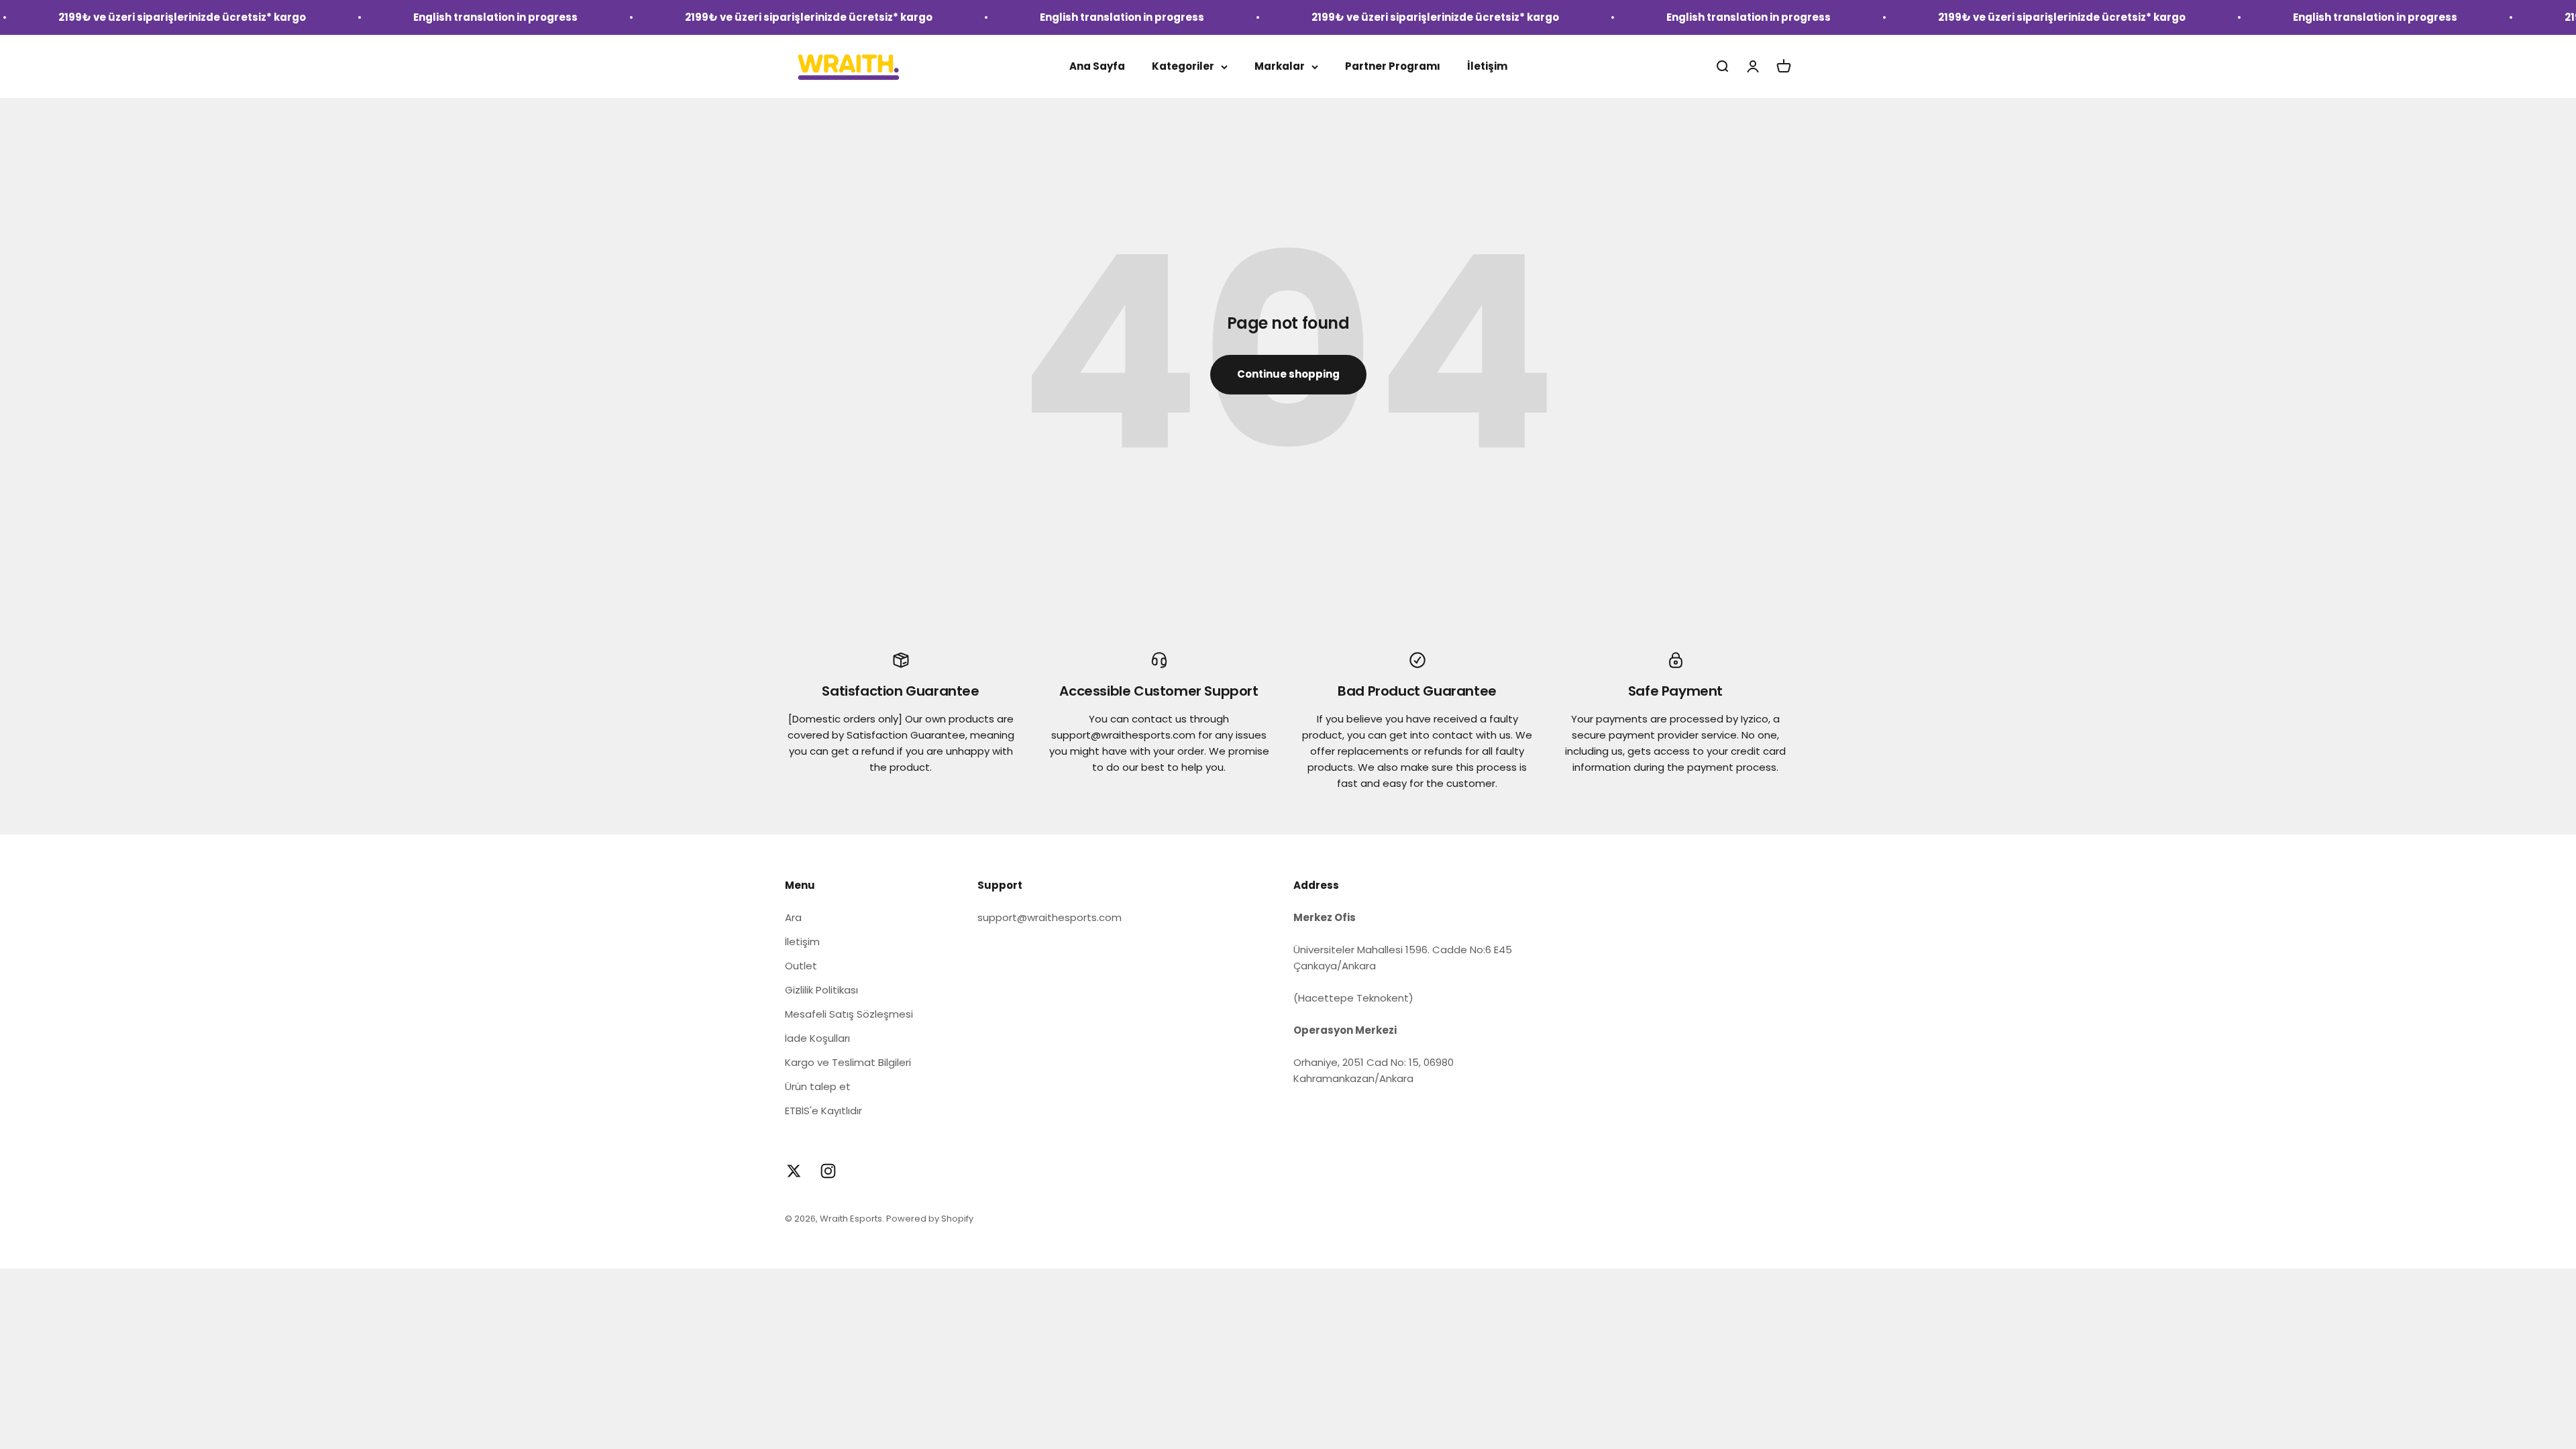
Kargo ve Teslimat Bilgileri (848, 1062)
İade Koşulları (817, 1038)
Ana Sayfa (1097, 66)
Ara (793, 917)
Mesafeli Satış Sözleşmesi (849, 1014)
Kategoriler (1183, 66)
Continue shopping (1288, 374)
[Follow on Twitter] (794, 1171)
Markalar (1280, 66)
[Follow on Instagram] (828, 1171)
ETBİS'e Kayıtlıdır (823, 1111)
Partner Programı (1393, 66)
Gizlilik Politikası (821, 990)
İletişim (1487, 66)
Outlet (801, 966)
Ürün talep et (818, 1086)
